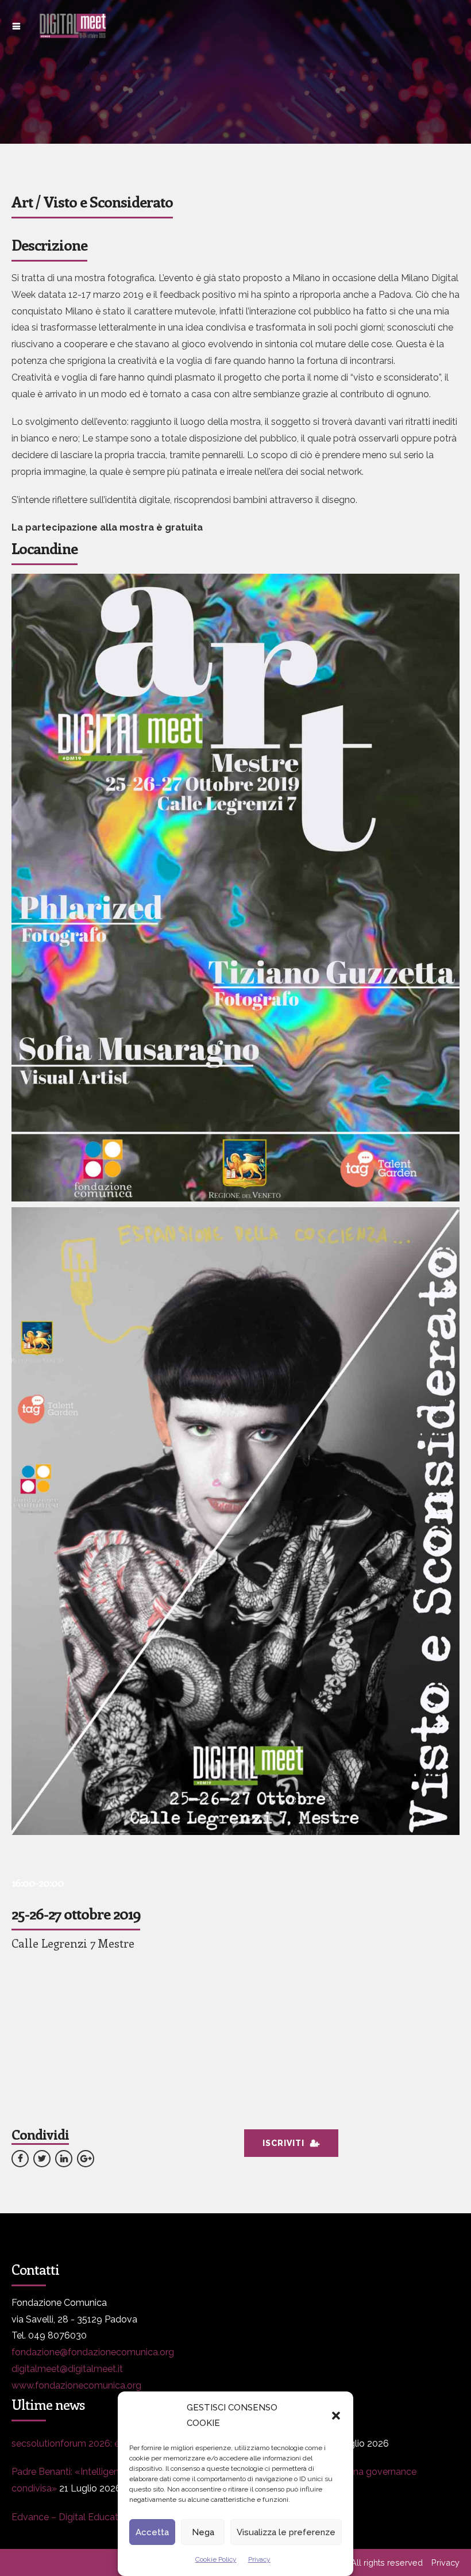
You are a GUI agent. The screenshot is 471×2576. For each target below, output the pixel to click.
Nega (203, 2532)
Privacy (259, 2559)
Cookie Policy (216, 2559)
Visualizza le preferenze (286, 2532)
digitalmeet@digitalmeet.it (67, 2369)
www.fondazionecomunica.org (76, 2385)
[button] (336, 2416)
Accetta (152, 2532)
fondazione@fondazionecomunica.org (93, 2352)
